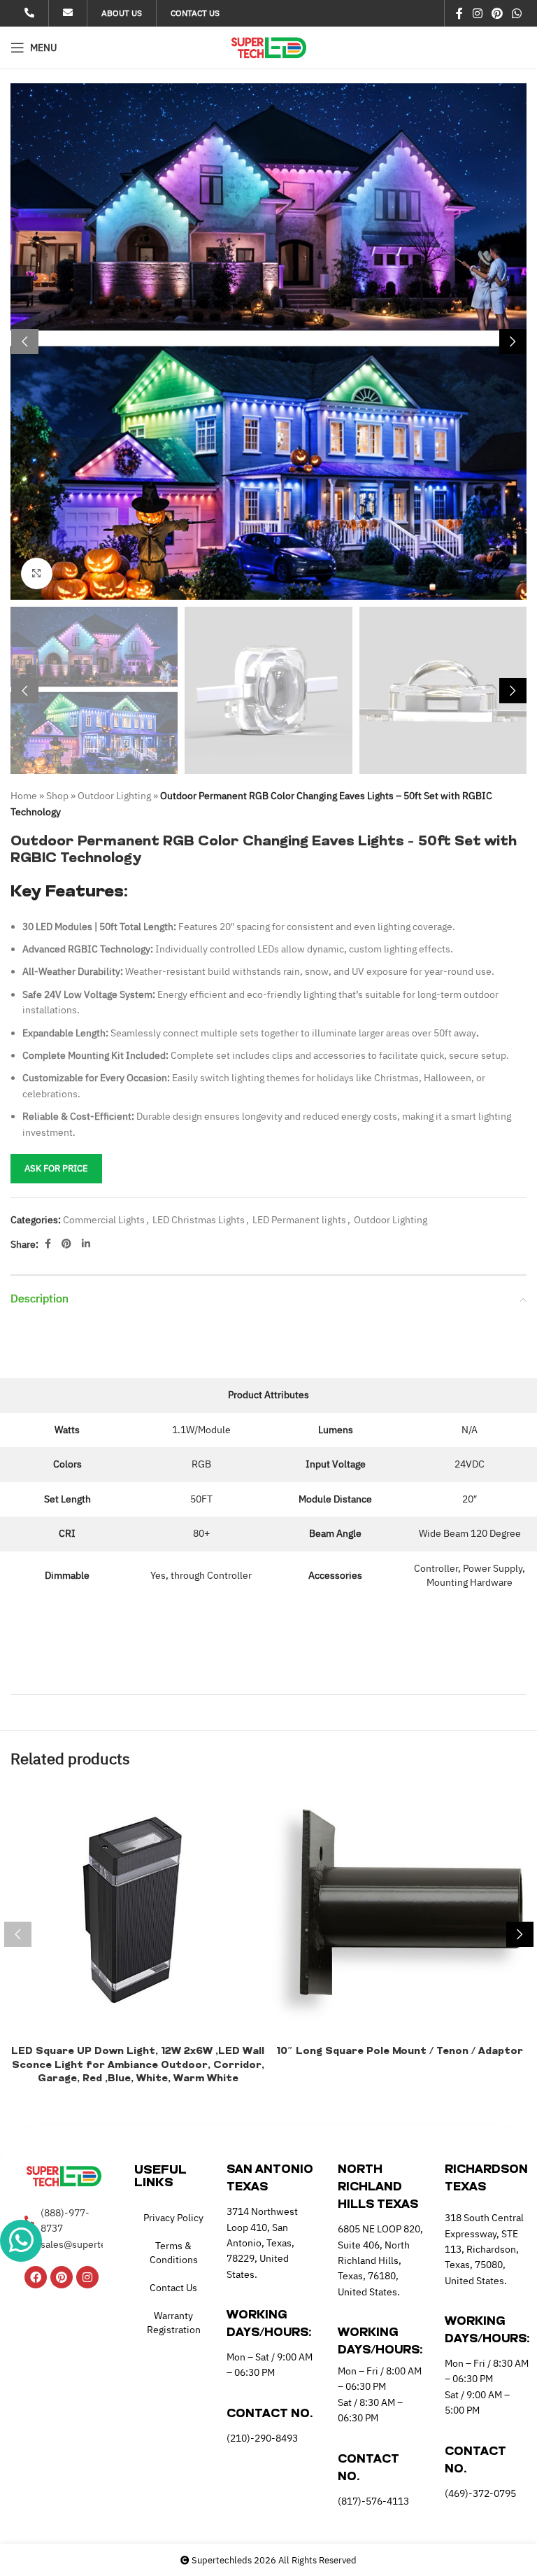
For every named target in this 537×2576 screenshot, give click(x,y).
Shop (57, 796)
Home (24, 796)
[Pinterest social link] (497, 13)
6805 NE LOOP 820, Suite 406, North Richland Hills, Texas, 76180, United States (380, 2260)
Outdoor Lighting (114, 796)
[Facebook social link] (460, 13)
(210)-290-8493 (262, 2438)
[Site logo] (269, 47)
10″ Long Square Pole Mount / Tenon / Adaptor (400, 2051)
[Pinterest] (62, 2277)
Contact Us (173, 2288)
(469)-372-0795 (480, 2493)
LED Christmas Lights (199, 1220)
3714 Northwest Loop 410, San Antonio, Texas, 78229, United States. (262, 2243)
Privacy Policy (173, 2218)
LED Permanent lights (299, 1220)
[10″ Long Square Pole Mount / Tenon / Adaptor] (399, 1911)
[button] (24, 342)
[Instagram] (87, 2277)
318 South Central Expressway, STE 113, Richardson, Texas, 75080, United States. (484, 2249)
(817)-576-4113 (373, 2501)
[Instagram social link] (477, 13)
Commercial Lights (104, 1220)
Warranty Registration (174, 2323)
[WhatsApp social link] (517, 13)
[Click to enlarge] (37, 573)
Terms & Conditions (174, 2253)
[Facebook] (36, 2277)
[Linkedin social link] (86, 1244)
